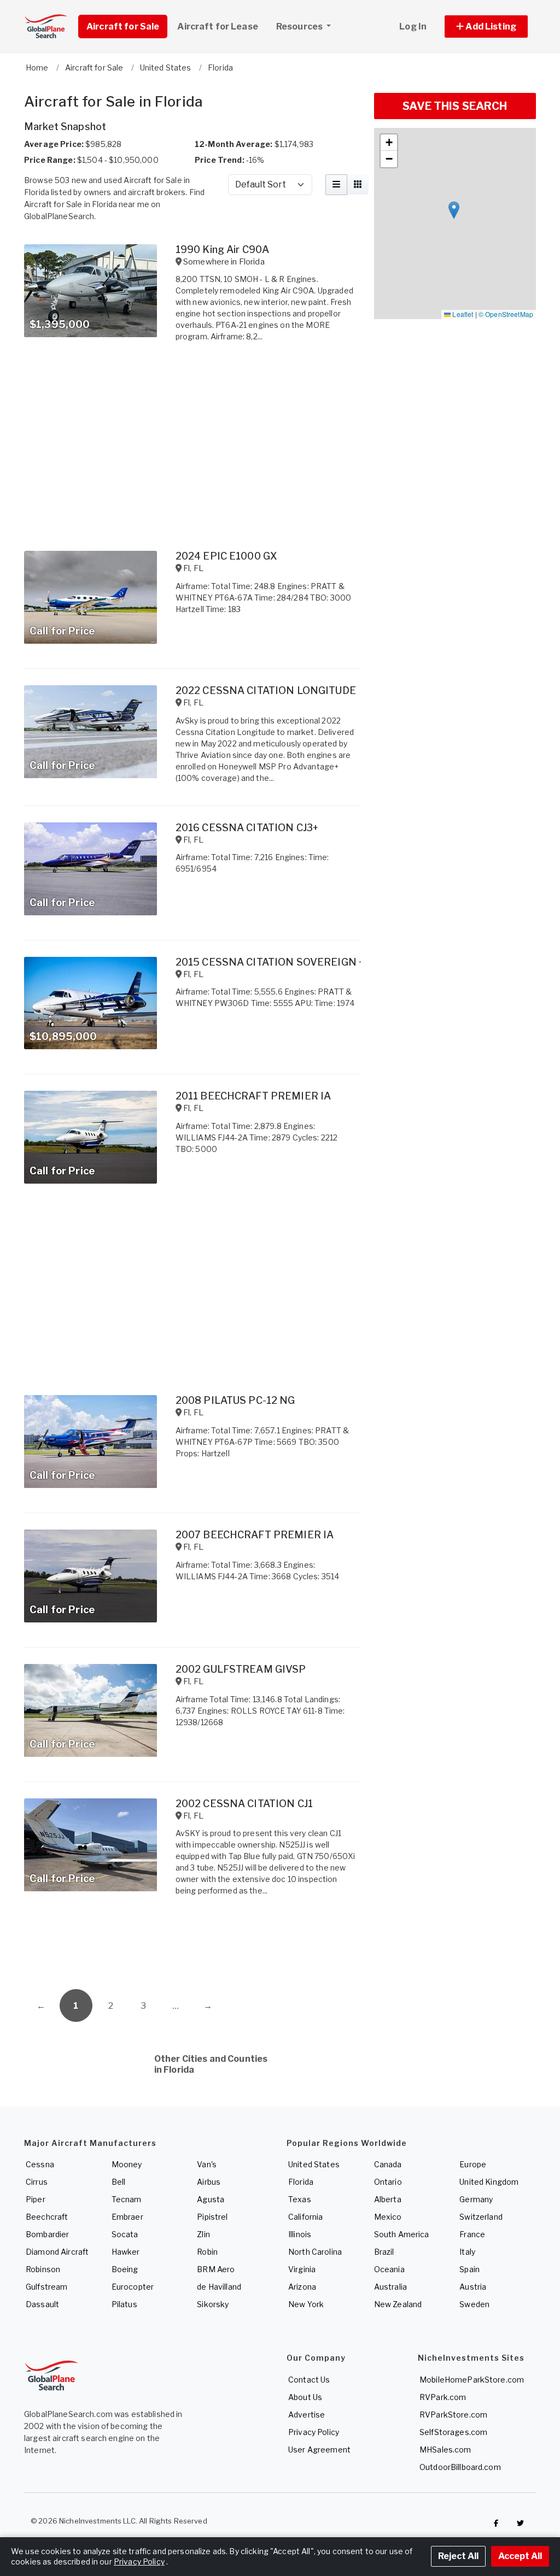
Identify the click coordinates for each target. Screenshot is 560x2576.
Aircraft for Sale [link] (123, 27)
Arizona (302, 2287)
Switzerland (481, 2217)
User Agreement (319, 2449)
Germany (476, 2199)
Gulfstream (46, 2287)
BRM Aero (216, 2269)
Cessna (40, 2164)
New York (306, 2304)
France (472, 2234)
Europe (473, 2164)
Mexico (388, 2217)
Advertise (307, 2415)
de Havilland (219, 2287)
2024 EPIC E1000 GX (227, 556)
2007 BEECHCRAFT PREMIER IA (255, 1535)
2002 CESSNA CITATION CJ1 (244, 1804)
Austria (473, 2287)
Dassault (42, 2304)
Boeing (125, 2269)
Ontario (388, 2182)
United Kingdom (489, 2182)
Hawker (126, 2252)
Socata (125, 2234)
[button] (486, 27)
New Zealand (398, 2304)
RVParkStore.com (453, 2415)
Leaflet (462, 314)
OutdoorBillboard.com (460, 2467)
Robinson (43, 2269)
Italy (467, 2252)
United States (314, 2164)
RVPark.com (443, 2397)
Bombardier (47, 2234)
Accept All (520, 2556)
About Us (305, 2397)
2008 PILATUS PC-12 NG (235, 1400)
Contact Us (309, 2380)
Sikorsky (213, 2304)
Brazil (384, 2252)
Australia (390, 2287)
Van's (207, 2164)
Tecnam (127, 2199)
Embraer (127, 2217)
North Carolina (315, 2252)
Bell (119, 2182)
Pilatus (124, 2304)
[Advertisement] (192, 1945)
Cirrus (37, 2182)
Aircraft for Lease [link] (218, 27)
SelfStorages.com (453, 2432)
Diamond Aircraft (57, 2252)
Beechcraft (47, 2217)
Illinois (300, 2234)
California (305, 2217)
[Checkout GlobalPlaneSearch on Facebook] (496, 2524)
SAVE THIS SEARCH (455, 106)
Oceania (389, 2269)
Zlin (203, 2234)
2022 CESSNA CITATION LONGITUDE (266, 690)
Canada (388, 2164)
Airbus (209, 2182)
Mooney (127, 2164)
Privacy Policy (314, 2432)
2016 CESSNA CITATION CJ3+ (247, 828)
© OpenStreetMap (506, 314)
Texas (300, 2199)
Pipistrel (212, 2217)
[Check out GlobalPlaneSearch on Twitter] (521, 2524)
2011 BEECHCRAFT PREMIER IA (253, 1096)
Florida (301, 2182)
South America (402, 2234)
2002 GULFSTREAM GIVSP (241, 1669)
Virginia (302, 2269)
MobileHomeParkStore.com (472, 2380)
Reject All (458, 2556)
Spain (469, 2269)
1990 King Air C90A (223, 249)
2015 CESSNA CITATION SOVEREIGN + (270, 962)
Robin (207, 2252)
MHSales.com (445, 2449)
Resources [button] (300, 27)
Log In (413, 27)
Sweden (474, 2304)
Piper (36, 2199)
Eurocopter (133, 2287)
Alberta (388, 2199)
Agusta (211, 2199)
